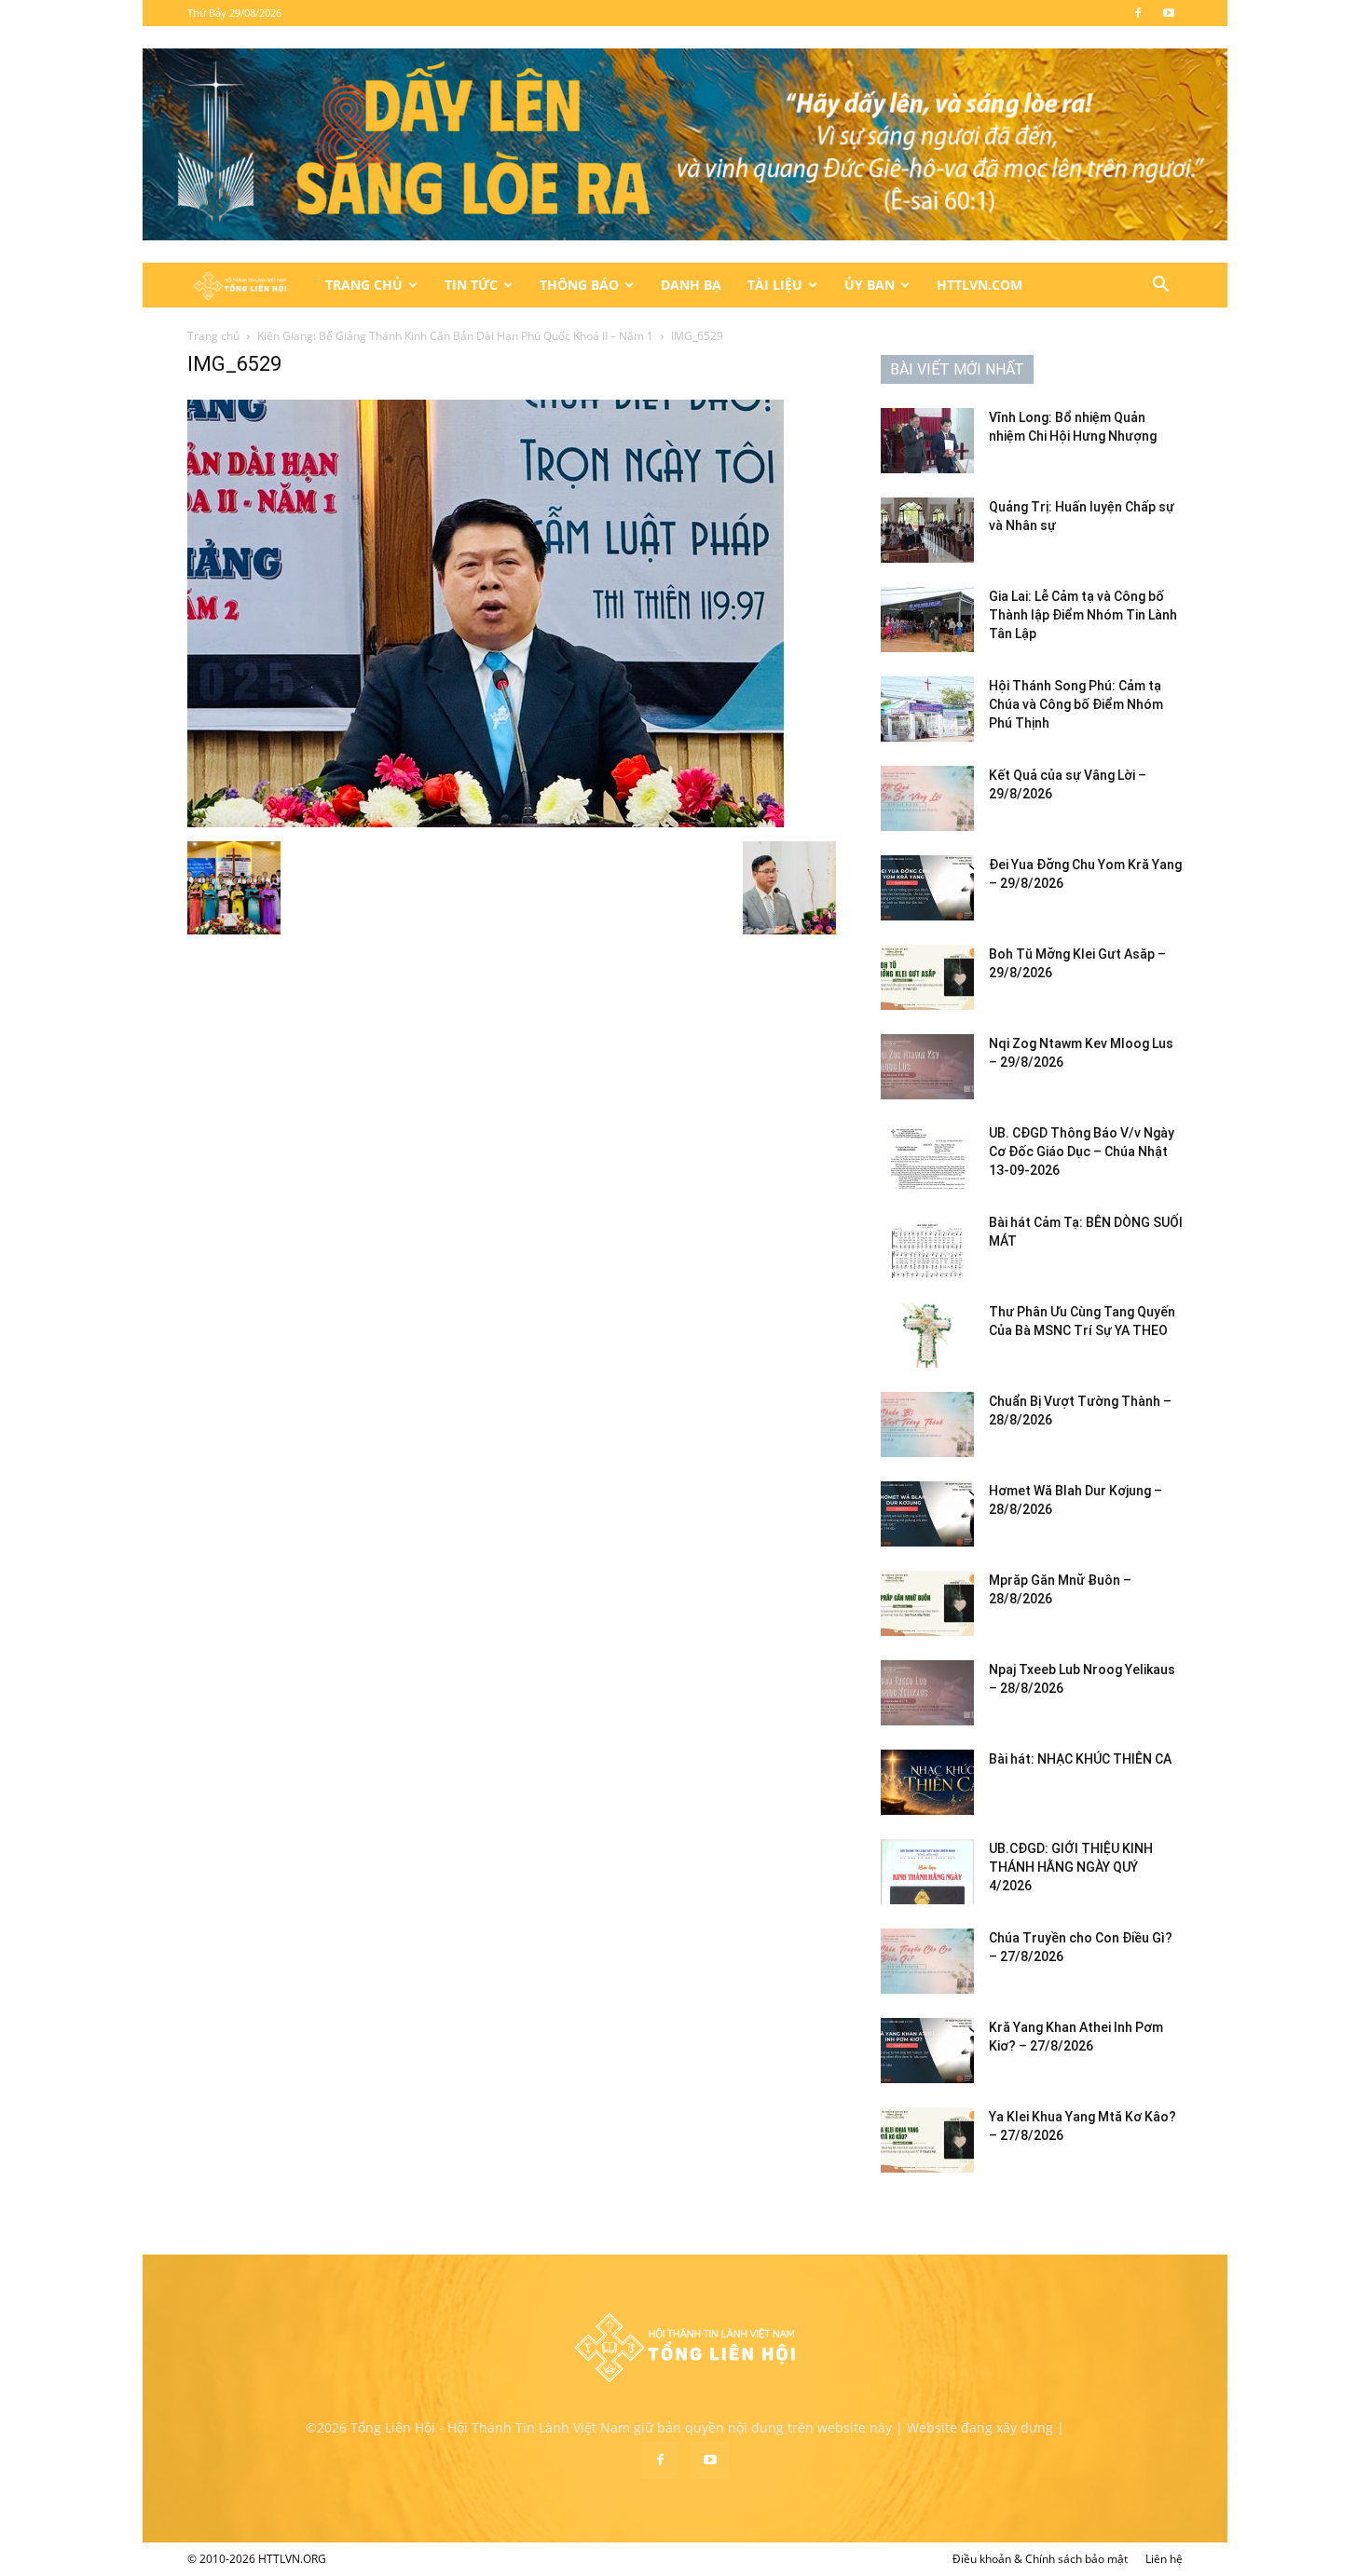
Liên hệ (1164, 2559)
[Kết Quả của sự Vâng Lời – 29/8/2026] (927, 798)
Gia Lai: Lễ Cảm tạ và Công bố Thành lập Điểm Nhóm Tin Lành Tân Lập (1083, 615)
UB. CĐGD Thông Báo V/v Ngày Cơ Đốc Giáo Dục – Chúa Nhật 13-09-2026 (1082, 1152)
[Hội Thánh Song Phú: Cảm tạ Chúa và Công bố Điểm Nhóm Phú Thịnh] (927, 709)
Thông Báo (579, 285)
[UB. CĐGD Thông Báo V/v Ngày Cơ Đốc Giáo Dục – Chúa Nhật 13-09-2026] (927, 1156)
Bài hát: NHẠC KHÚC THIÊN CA (1080, 1759)
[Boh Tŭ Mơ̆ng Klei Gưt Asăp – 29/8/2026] (927, 977)
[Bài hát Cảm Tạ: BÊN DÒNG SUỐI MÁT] (927, 1246)
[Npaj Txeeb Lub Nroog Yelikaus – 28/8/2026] (927, 1693)
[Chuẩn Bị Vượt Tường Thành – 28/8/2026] (927, 1424)
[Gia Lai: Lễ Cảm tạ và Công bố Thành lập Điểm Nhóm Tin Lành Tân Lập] (927, 620)
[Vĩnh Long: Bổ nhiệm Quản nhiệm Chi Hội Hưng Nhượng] (927, 441)
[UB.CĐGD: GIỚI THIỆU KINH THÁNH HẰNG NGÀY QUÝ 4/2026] (927, 1872)
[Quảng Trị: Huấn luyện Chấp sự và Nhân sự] (927, 530)
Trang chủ (213, 336)
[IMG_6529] (486, 822)
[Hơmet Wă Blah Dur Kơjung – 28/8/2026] (927, 1514)
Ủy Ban (870, 285)
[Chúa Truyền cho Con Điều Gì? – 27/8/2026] (927, 1961)
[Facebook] (1138, 13)
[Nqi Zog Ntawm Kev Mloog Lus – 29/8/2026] (927, 1067)
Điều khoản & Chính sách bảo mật (1040, 2559)
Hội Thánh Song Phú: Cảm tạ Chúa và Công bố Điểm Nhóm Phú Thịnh (1076, 704)
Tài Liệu (775, 285)
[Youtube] (1169, 13)
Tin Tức (471, 285)
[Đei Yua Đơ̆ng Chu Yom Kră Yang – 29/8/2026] (927, 888)
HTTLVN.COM (980, 285)
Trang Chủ (364, 285)
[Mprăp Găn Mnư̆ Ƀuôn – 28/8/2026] (927, 1603)
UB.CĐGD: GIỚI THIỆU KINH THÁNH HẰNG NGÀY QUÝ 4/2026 (1071, 1867)
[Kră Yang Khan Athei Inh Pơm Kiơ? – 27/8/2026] (927, 2051)
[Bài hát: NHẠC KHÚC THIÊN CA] (927, 1782)
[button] (1160, 286)
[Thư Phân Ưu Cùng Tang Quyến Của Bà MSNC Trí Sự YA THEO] (927, 1335)
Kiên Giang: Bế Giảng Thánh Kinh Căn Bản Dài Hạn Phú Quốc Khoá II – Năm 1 (455, 336)
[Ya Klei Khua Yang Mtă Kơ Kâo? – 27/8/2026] (927, 2140)
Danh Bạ (691, 285)
